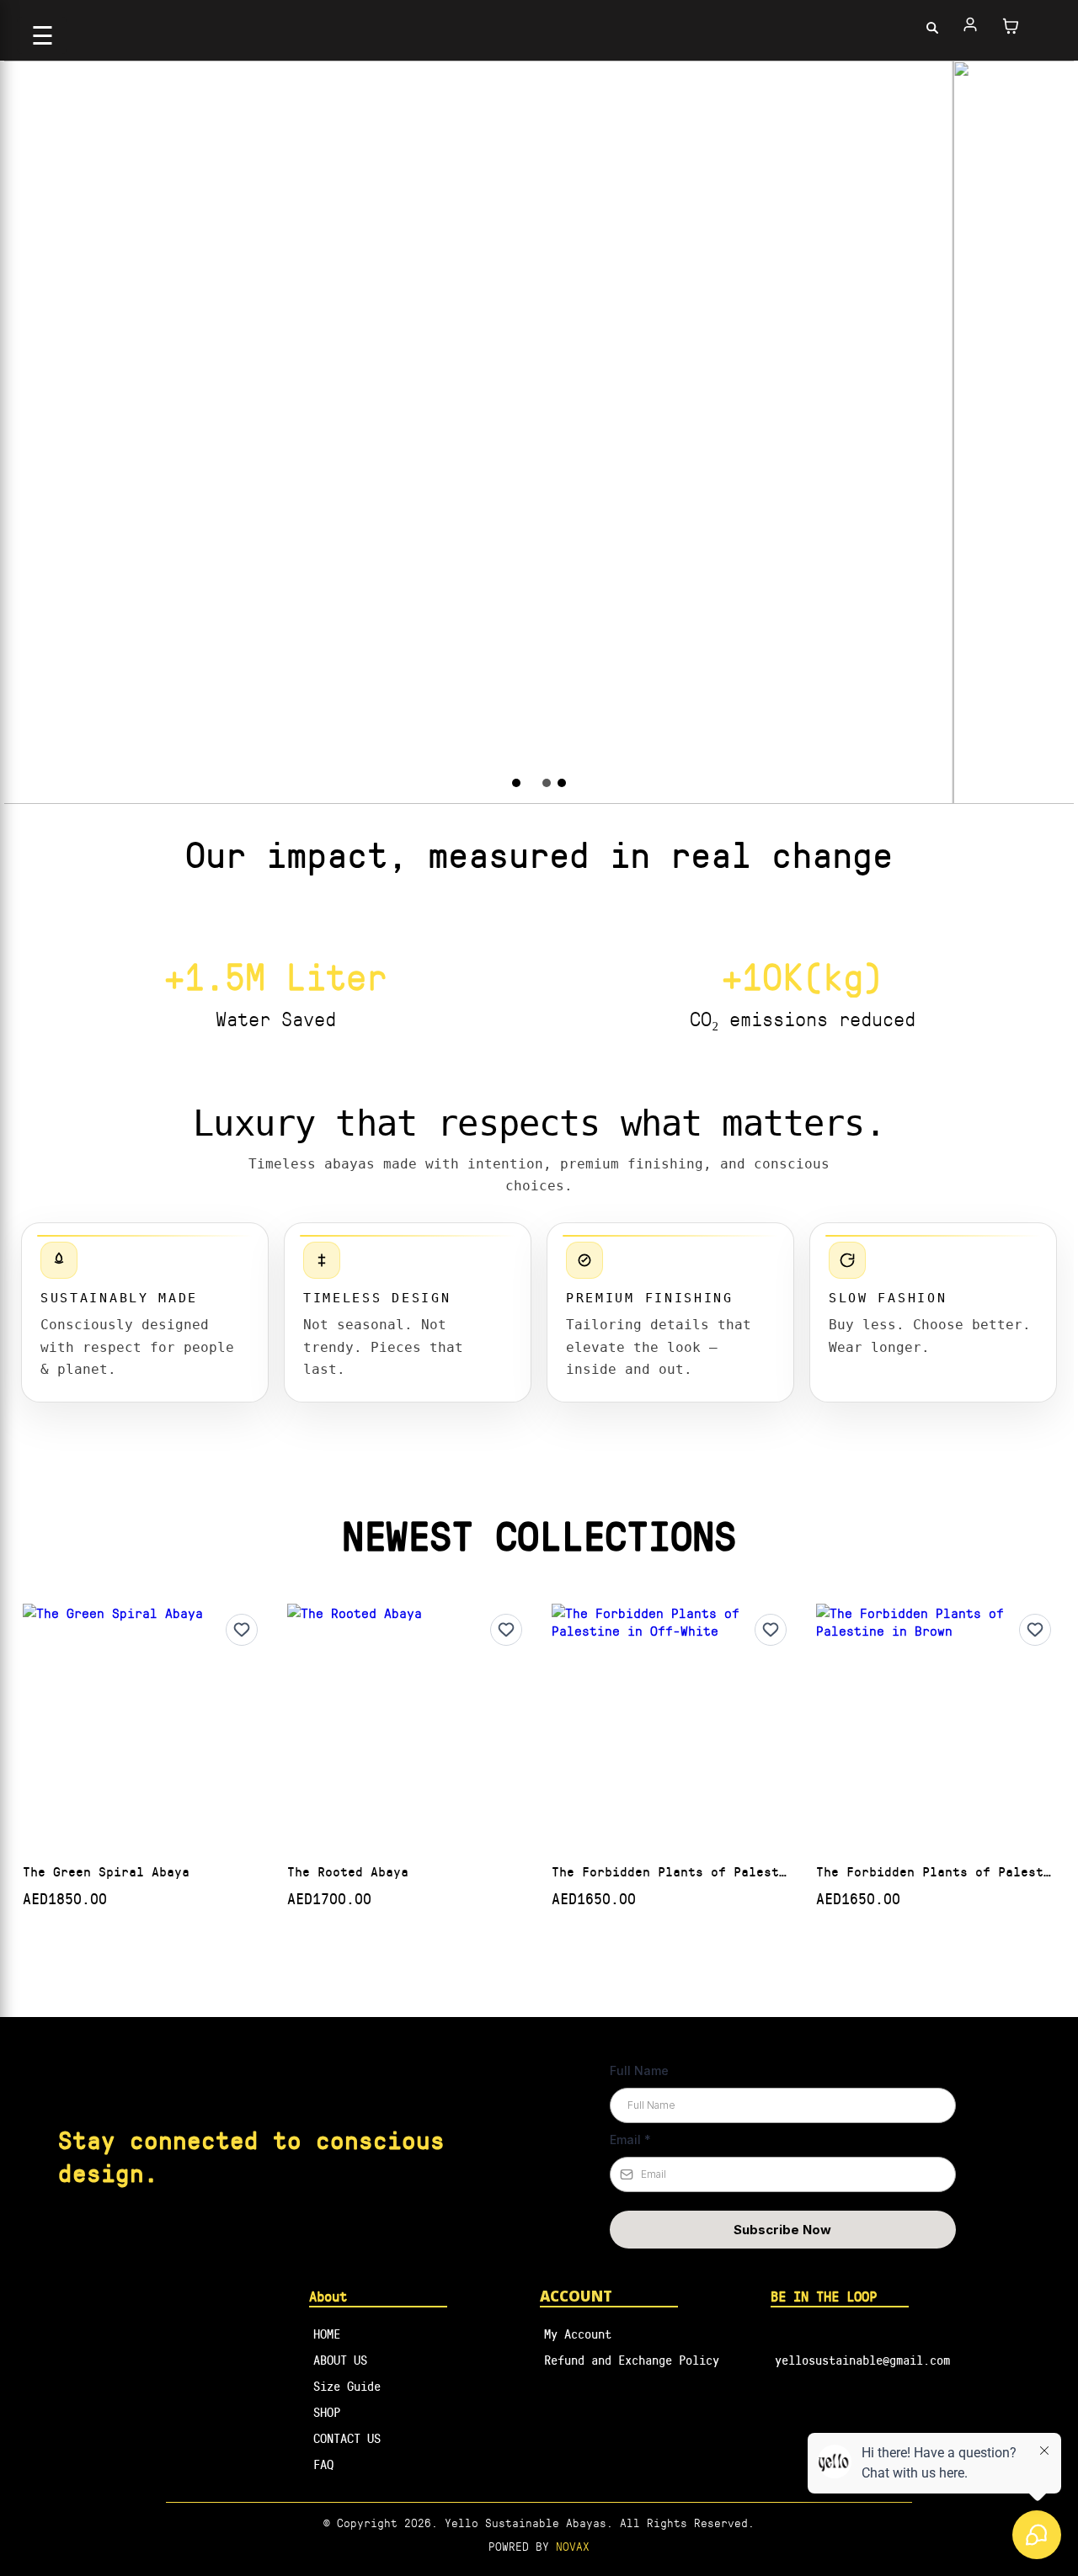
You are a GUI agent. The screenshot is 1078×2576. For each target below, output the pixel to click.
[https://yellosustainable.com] (539, 26)
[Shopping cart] (1011, 26)
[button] (971, 26)
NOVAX (573, 2546)
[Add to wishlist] (242, 1630)
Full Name (639, 2070)
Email (630, 2140)
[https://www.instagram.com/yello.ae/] (933, 2409)
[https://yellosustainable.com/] (193, 2295)
